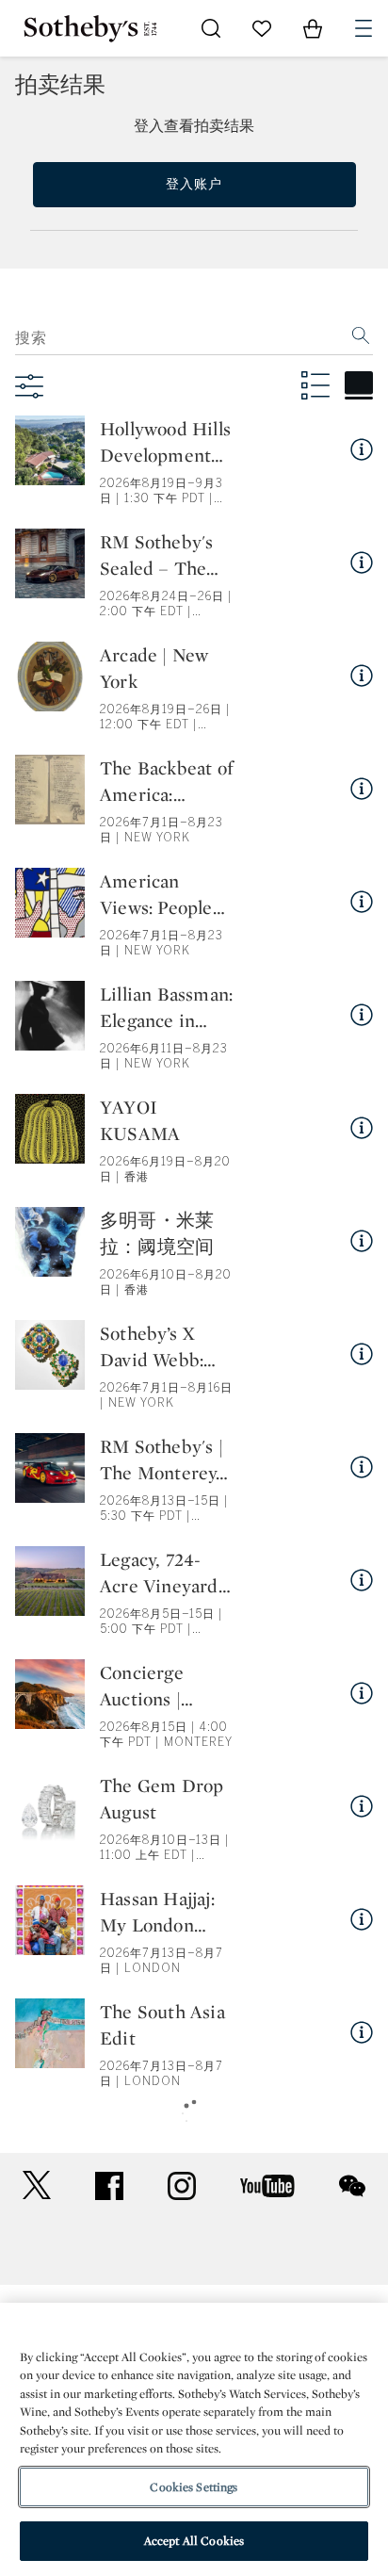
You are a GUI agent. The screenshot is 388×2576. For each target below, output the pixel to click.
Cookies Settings (194, 2487)
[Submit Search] (211, 28)
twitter (37, 2185)
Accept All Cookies (194, 2541)
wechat (352, 2186)
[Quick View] (362, 449)
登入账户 (194, 184)
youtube (267, 2186)
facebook (109, 2186)
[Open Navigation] (364, 28)
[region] (194, 2439)
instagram (182, 2186)
